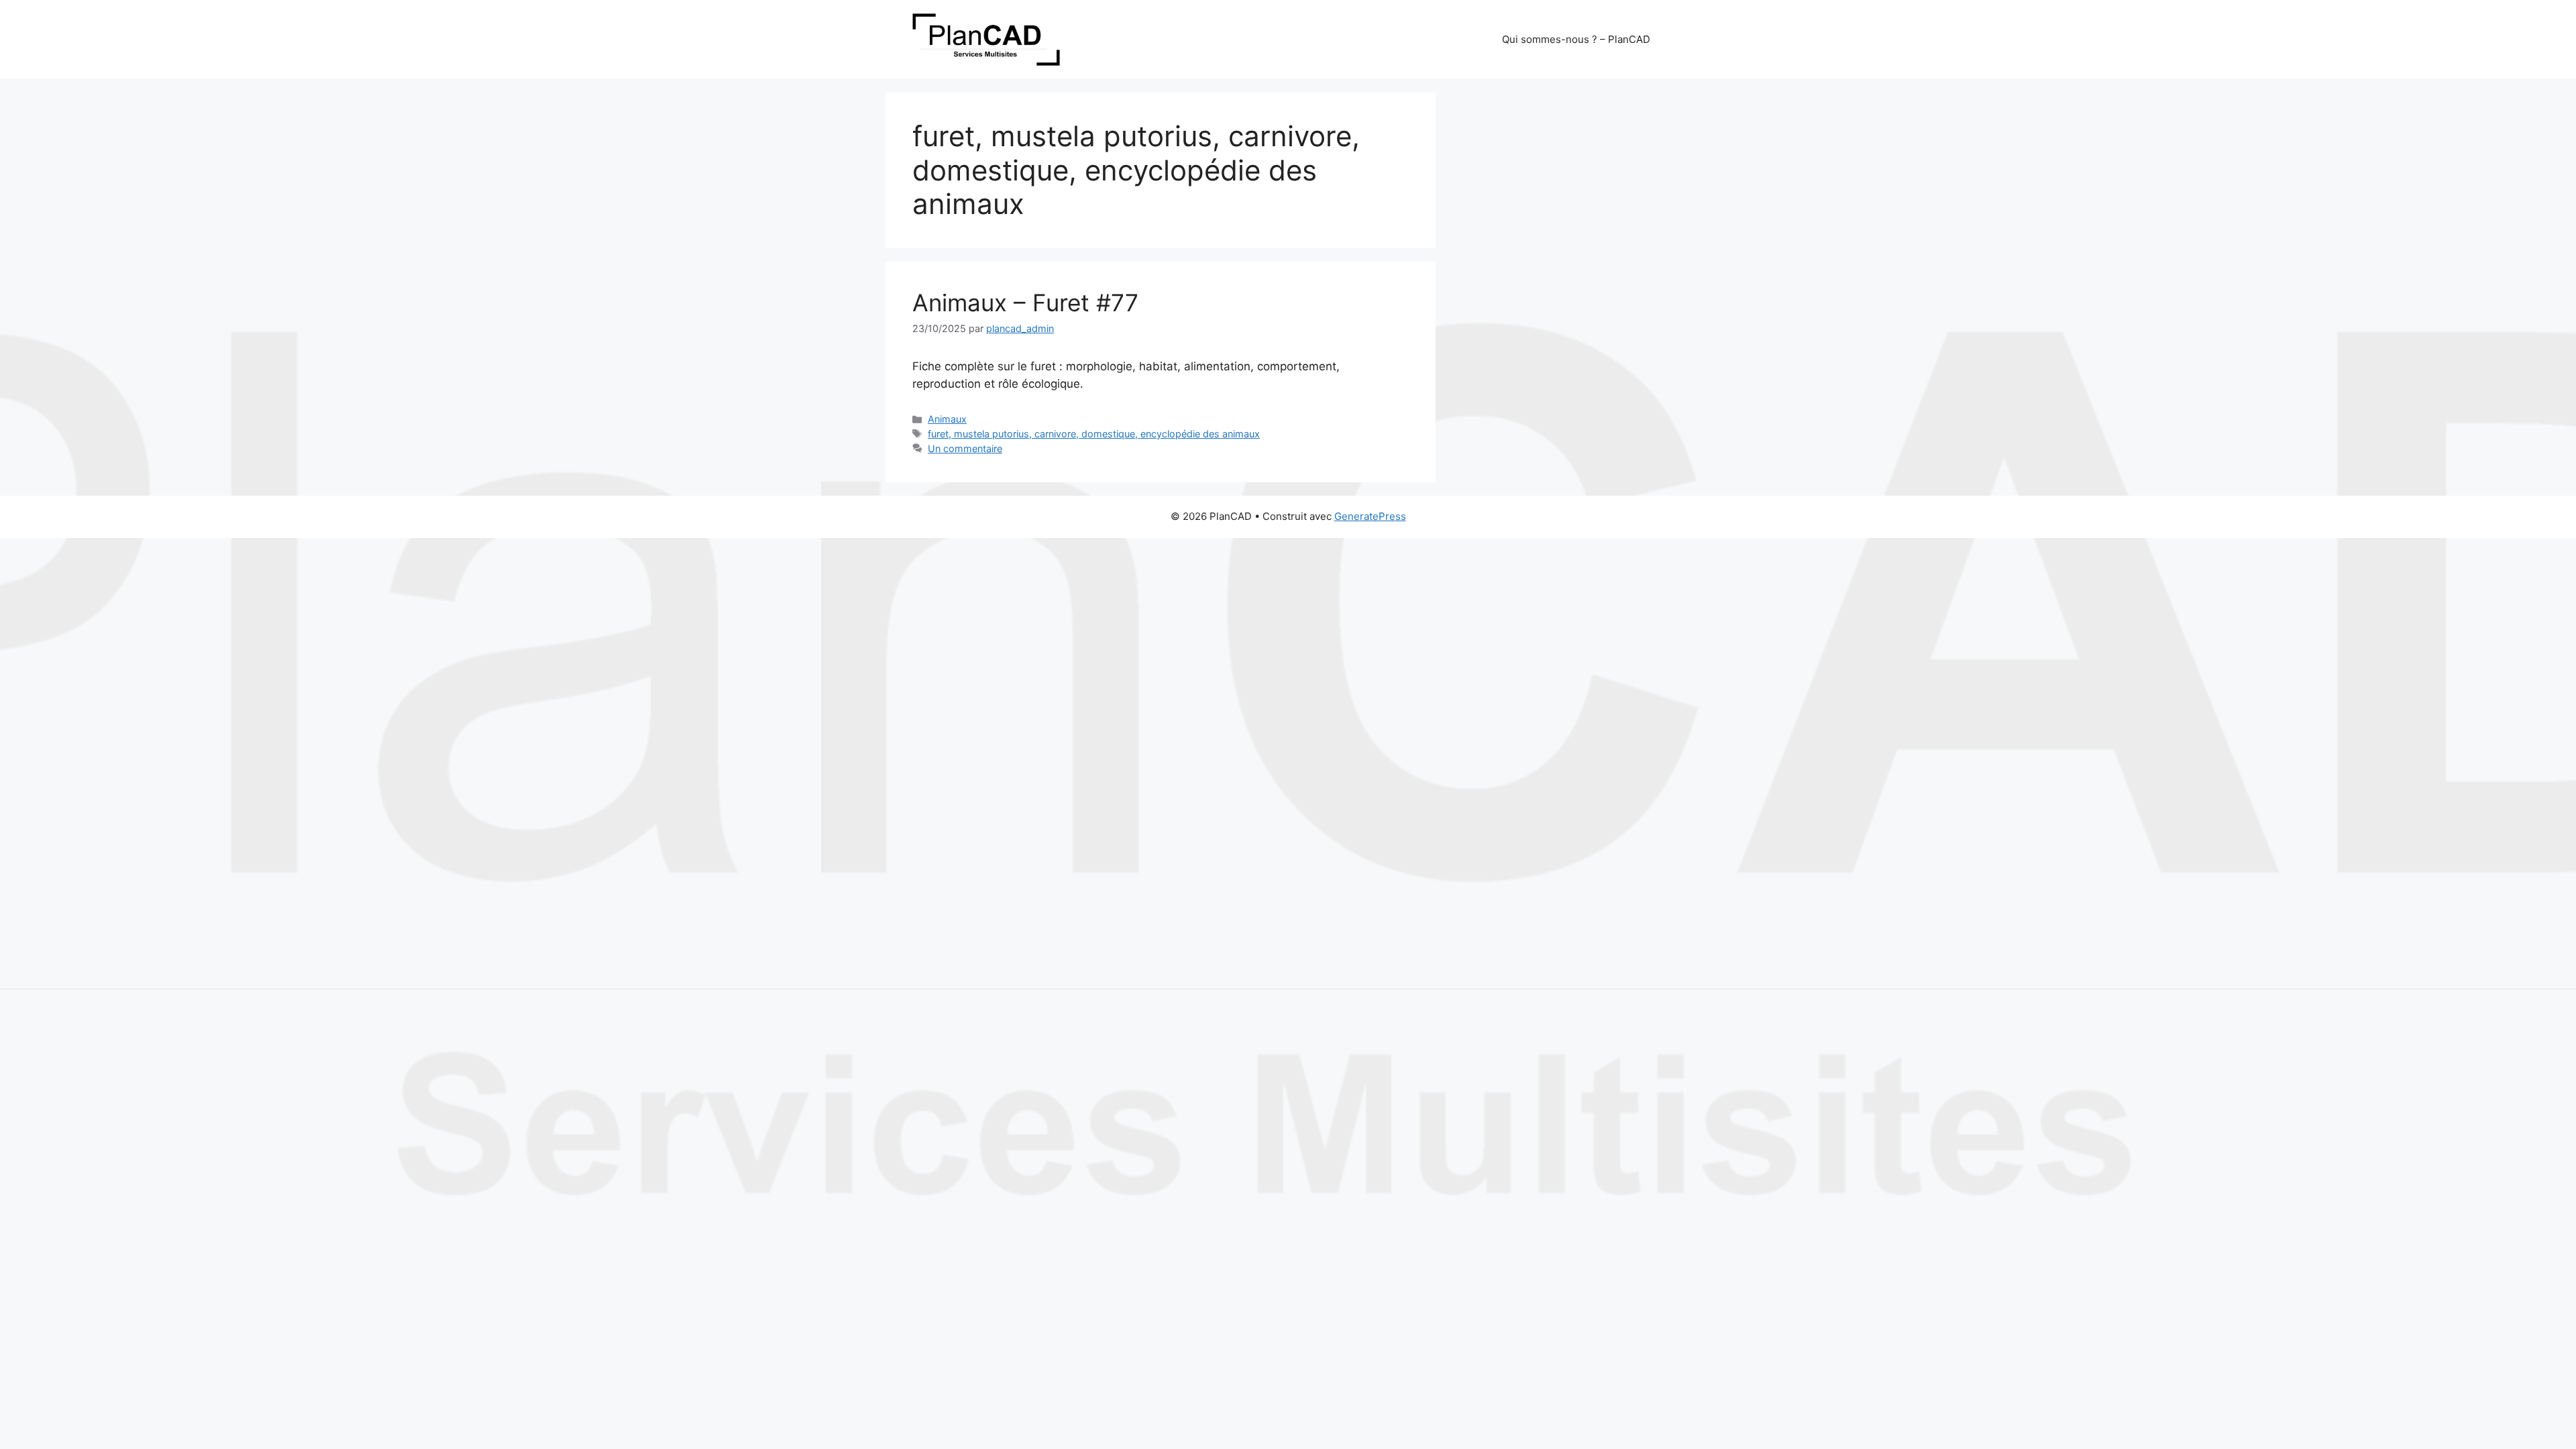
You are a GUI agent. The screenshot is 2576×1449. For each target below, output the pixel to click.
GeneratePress (1370, 516)
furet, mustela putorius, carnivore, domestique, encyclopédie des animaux (1094, 434)
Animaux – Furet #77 (1025, 303)
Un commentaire (965, 448)
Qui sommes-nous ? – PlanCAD (1576, 39)
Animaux (947, 419)
